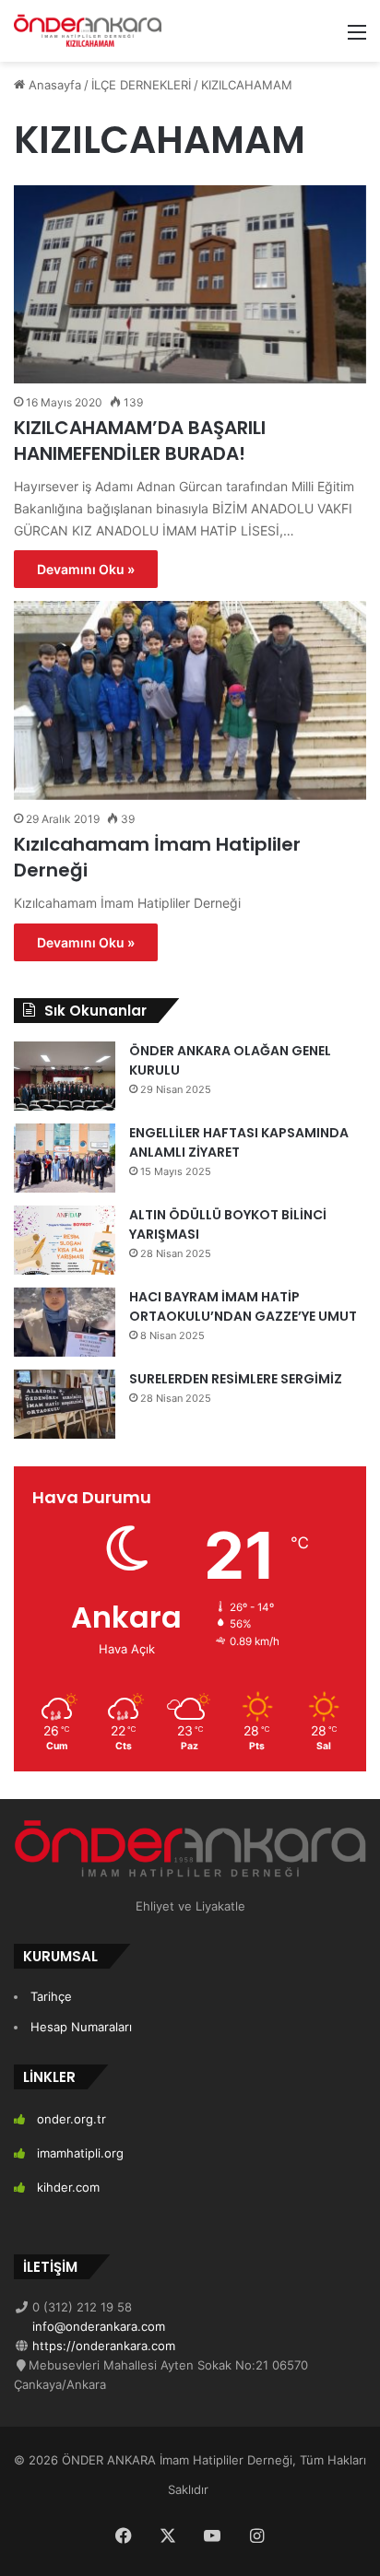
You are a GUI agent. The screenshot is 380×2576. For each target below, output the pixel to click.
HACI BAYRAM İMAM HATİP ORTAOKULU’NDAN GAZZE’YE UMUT (243, 1306)
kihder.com (68, 2187)
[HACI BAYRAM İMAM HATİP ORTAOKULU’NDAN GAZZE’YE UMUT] (65, 1322)
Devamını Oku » (86, 569)
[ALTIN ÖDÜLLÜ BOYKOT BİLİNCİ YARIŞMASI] (65, 1240)
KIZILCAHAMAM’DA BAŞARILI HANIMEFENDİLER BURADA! (140, 441)
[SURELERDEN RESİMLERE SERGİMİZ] (65, 1404)
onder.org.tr (71, 2119)
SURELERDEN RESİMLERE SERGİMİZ (236, 1379)
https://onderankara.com (102, 2346)
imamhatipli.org (80, 2153)
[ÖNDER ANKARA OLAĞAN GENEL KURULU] (65, 1076)
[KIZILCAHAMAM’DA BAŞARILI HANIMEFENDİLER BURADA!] (190, 284)
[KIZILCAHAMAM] (88, 31)
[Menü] (357, 38)
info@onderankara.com (97, 2326)
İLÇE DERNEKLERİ (141, 85)
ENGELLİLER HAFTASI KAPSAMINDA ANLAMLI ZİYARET (239, 1142)
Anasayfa (53, 85)
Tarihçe (51, 1996)
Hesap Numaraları (81, 2027)
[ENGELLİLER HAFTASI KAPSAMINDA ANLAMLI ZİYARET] (65, 1158)
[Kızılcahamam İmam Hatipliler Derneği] (190, 700)
